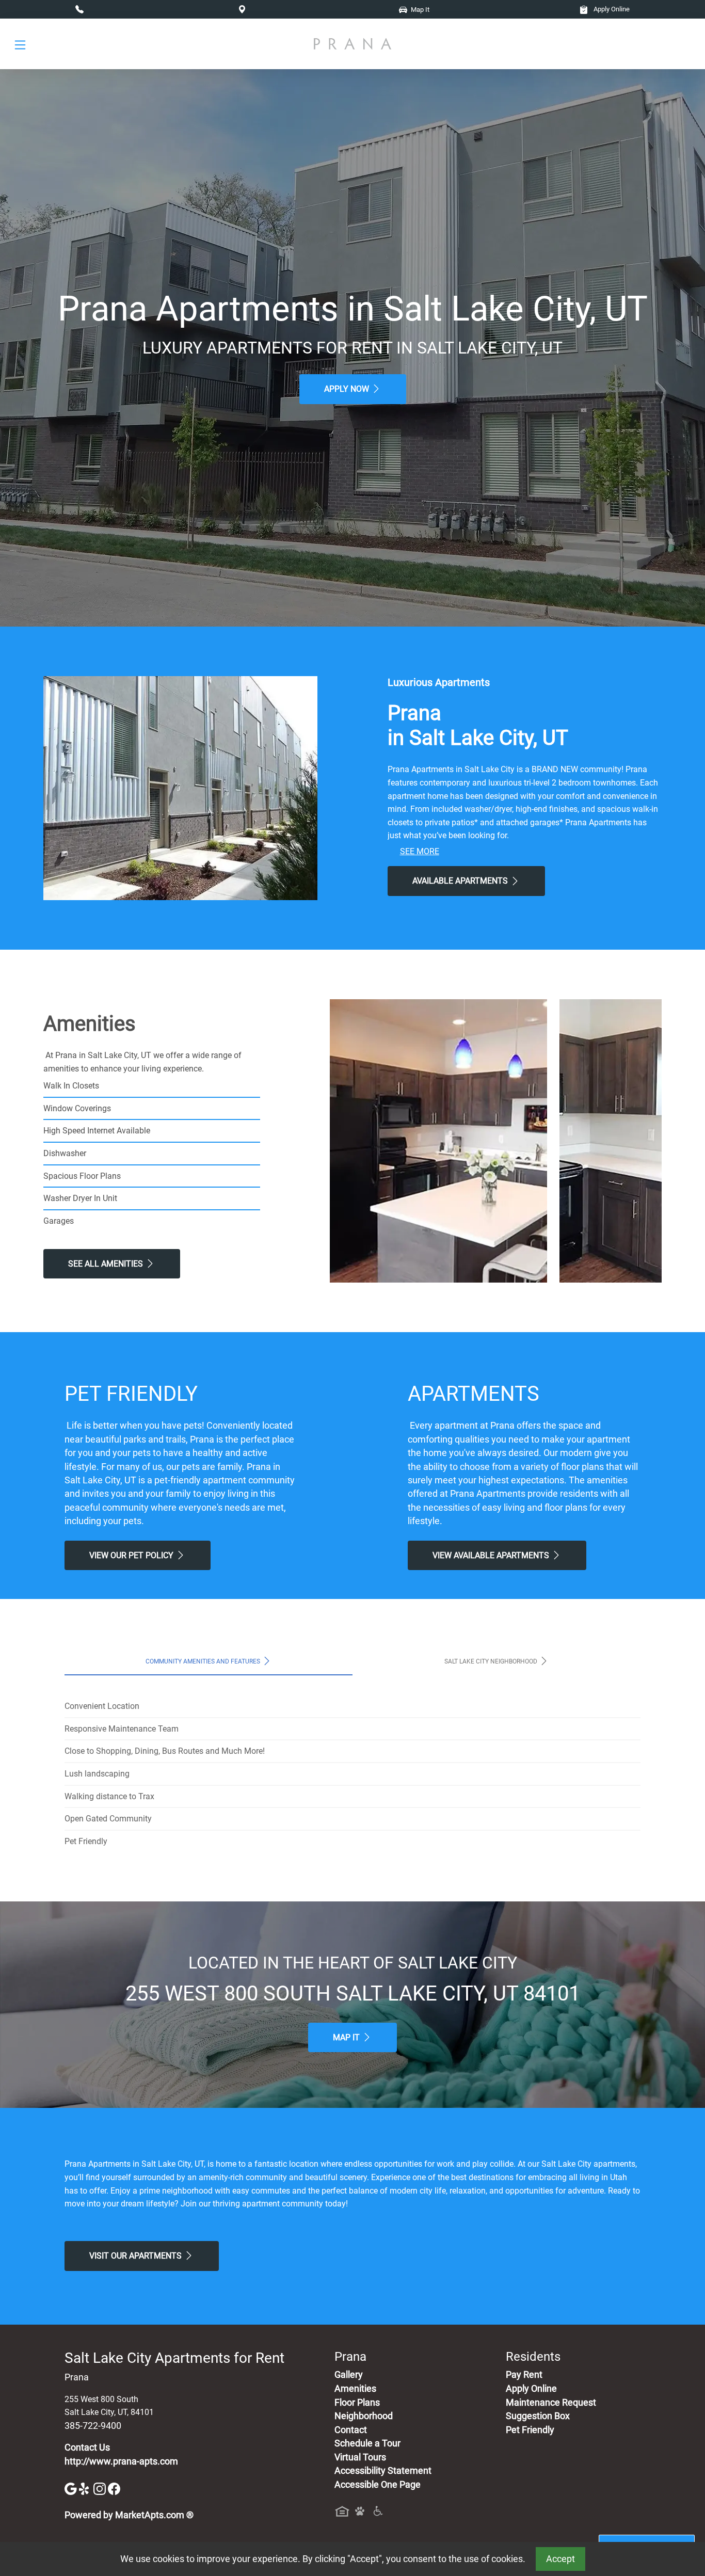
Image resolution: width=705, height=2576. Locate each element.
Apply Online (611, 9)
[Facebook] (114, 2488)
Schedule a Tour (367, 2443)
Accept (560, 2559)
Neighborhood (364, 2416)
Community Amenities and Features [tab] (204, 1661)
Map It (347, 2037)
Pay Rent (524, 2375)
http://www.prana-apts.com (121, 2461)
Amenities (355, 2389)
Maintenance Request (551, 2403)
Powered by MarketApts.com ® (129, 2515)
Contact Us (87, 2447)
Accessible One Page (378, 2485)
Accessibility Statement (383, 2471)
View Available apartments (492, 1555)
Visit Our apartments (137, 2256)
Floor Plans (357, 2403)
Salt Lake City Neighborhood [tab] (492, 1661)
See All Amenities (107, 1264)
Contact (351, 2430)
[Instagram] (101, 2488)
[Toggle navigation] (20, 44)
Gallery (349, 2375)
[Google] (72, 2488)
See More (420, 851)
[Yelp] (86, 2488)
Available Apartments (461, 881)
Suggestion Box (538, 2416)
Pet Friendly (530, 2430)
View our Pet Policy (132, 1555)
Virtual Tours (360, 2457)
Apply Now (348, 389)
